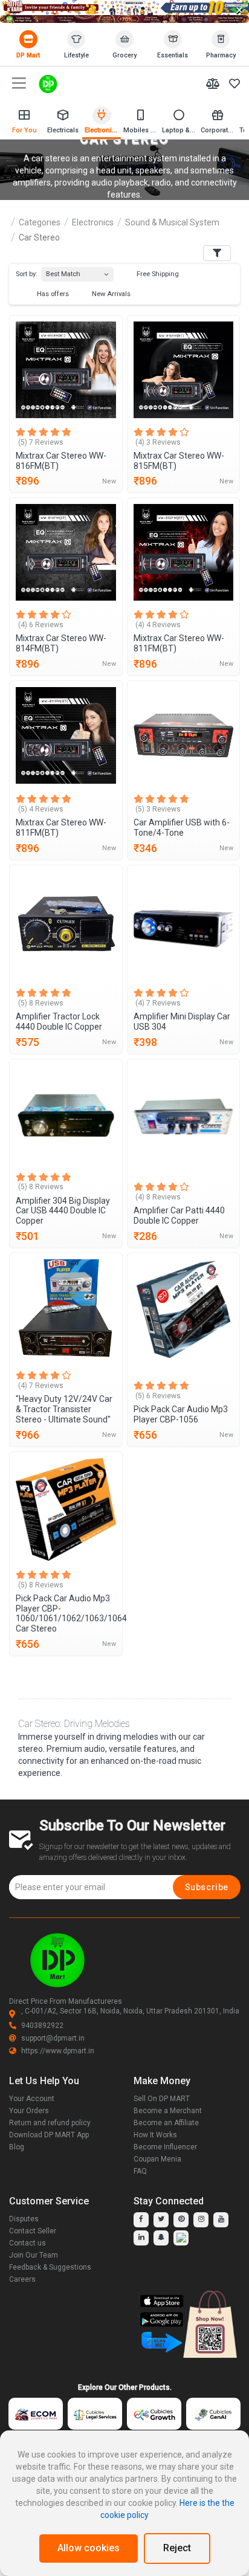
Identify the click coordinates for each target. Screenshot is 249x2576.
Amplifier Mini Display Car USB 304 (182, 1022)
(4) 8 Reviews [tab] (158, 1197)
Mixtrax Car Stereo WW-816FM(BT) (61, 461)
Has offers (52, 294)
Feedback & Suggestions (50, 2267)
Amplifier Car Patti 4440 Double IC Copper (179, 1215)
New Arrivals (110, 294)
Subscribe (207, 1887)
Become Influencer (165, 2147)
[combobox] (77, 272)
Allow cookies (89, 2548)
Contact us (27, 2243)
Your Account (32, 2099)
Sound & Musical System (172, 222)
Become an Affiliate (166, 2123)
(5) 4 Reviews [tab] (41, 809)
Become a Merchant (168, 2111)
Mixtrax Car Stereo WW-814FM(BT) (61, 643)
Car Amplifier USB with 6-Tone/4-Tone (182, 828)
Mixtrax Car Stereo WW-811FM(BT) (179, 643)
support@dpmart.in (53, 2038)
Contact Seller (33, 2231)
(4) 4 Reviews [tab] (158, 625)
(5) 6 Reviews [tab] (158, 1396)
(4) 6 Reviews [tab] (41, 625)
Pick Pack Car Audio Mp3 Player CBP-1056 (181, 1414)
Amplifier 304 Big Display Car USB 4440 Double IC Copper (63, 1211)
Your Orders (29, 2111)
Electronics (93, 222)
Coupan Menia (157, 2159)
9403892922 (42, 2026)
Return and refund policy (50, 2123)
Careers (22, 2279)
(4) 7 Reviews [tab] (158, 1003)
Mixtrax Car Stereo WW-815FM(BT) (179, 461)
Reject (177, 2548)
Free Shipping (157, 274)
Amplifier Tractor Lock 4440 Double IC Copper (59, 1022)
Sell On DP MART (162, 2099)
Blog (17, 2147)
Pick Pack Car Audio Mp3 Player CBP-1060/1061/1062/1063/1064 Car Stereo (66, 1613)
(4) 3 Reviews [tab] (158, 442)
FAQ (140, 2171)
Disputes (24, 2219)
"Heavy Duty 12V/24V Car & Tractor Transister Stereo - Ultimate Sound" (64, 1409)
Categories (40, 222)
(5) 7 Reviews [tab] (41, 442)
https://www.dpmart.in (58, 2051)
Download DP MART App (49, 2135)
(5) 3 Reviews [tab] (158, 809)
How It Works (155, 2135)
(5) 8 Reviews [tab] (41, 1003)
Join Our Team (34, 2255)
